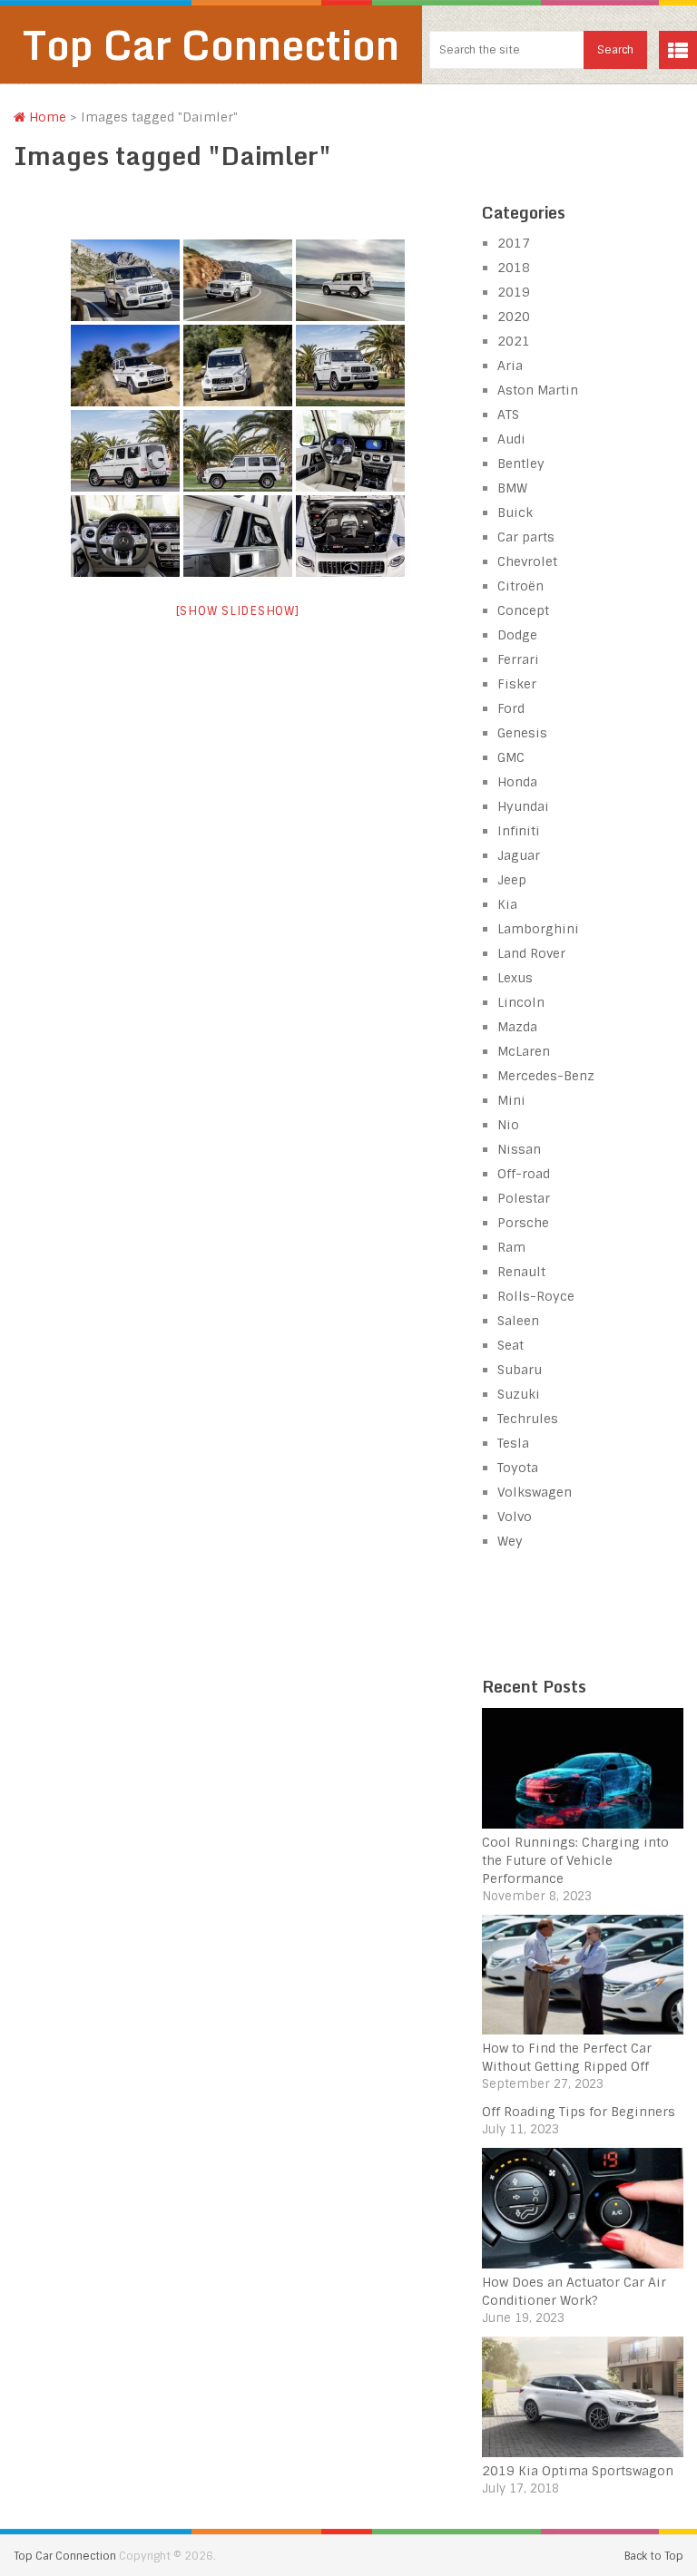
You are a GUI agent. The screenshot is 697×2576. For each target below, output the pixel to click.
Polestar (524, 1198)
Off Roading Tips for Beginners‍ (579, 2112)
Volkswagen (535, 1492)
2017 (514, 243)
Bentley (521, 463)
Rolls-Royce (536, 1296)
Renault (521, 1272)
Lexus (515, 978)
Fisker (517, 684)
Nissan (519, 1149)
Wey (510, 1541)
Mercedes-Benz (546, 1076)
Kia (507, 904)
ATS (508, 415)
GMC (511, 757)
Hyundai (523, 806)
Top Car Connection (211, 44)
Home (46, 117)
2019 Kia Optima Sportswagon (578, 2471)
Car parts (526, 537)
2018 (514, 268)
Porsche (523, 1223)
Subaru (520, 1370)
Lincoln (521, 1002)
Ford (511, 708)
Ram (511, 1247)
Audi (511, 439)
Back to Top (654, 2556)
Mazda (517, 1027)
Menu (678, 50)
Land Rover (531, 953)
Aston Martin (538, 390)
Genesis (522, 733)
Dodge (517, 635)
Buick (515, 512)
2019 (514, 292)
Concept (523, 610)
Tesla (513, 1443)
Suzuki (519, 1394)
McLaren (524, 1051)
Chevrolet (527, 561)
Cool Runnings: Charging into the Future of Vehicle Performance (575, 1860)
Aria (510, 366)
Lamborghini (538, 929)
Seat (510, 1345)
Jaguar (519, 855)
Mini (511, 1100)
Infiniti (519, 831)
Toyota (518, 1468)
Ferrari (518, 659)
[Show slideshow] (238, 611)
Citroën (520, 586)
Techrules (528, 1419)
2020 (514, 317)
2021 (514, 341)
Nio (508, 1125)
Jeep (512, 880)
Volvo (515, 1517)
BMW (512, 488)
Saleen (518, 1321)
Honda (517, 782)
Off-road (524, 1174)
